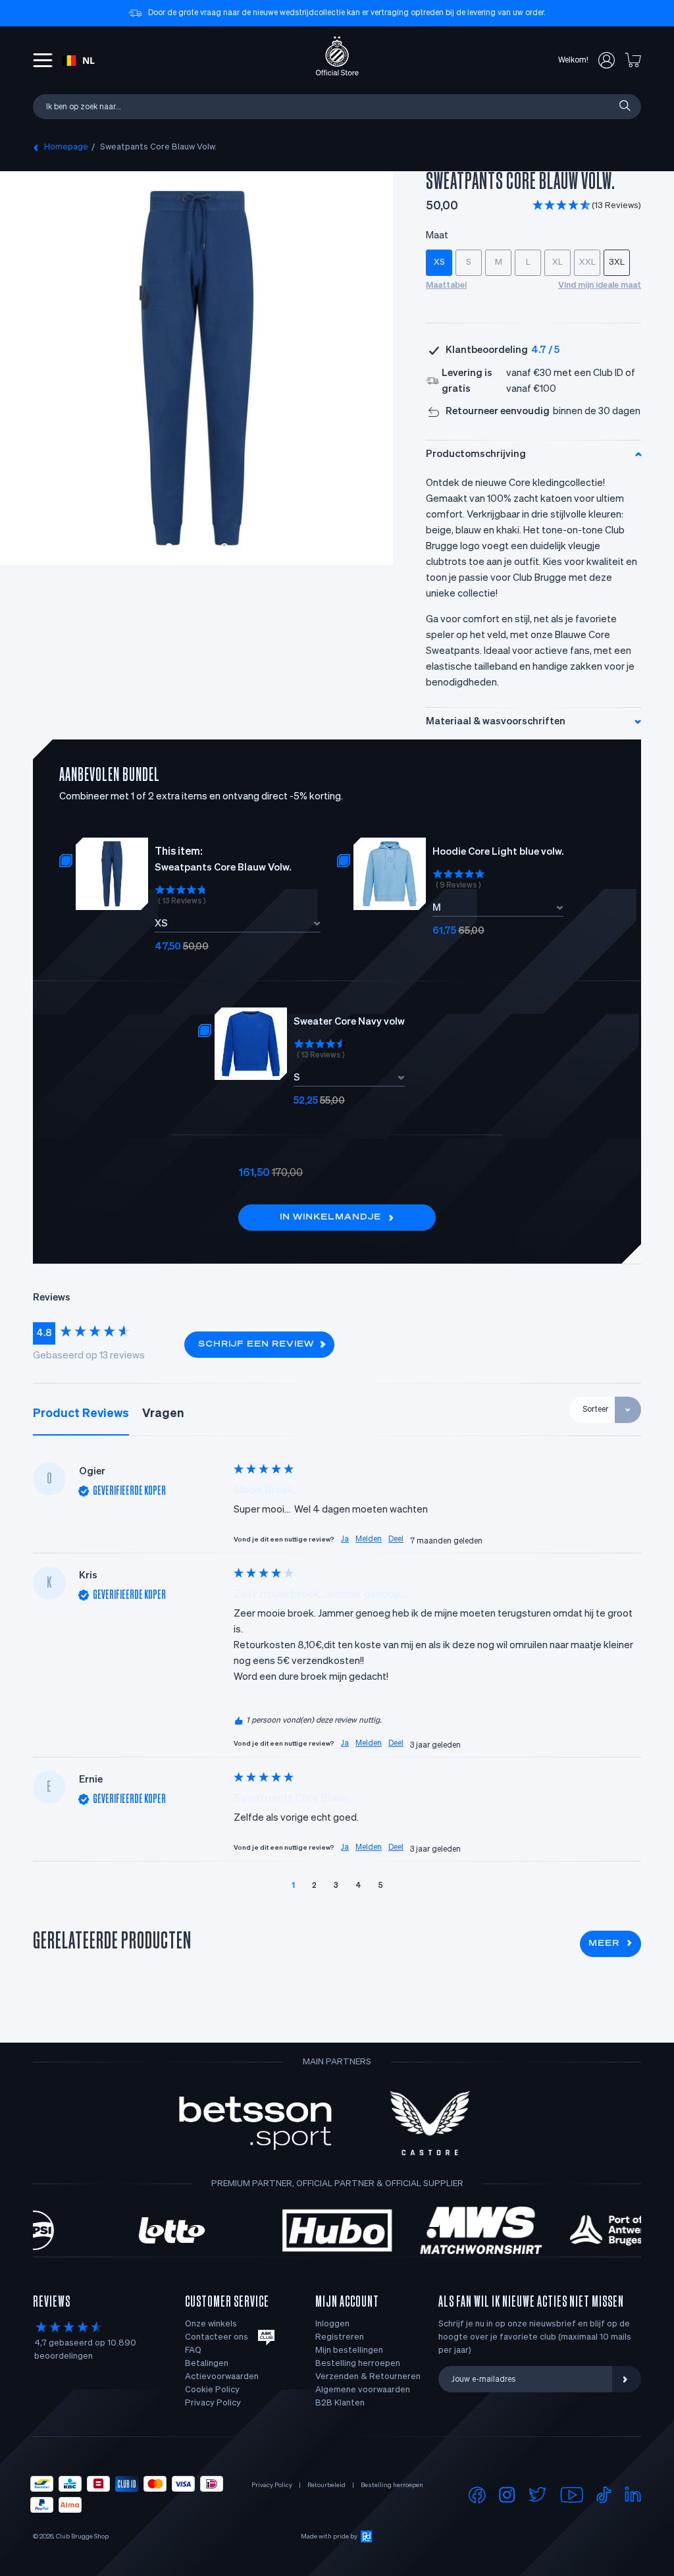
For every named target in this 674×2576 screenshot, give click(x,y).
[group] (102, 1333)
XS (439, 262)
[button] (587, 206)
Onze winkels (211, 2324)
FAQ (193, 2350)
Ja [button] (345, 1540)
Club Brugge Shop (82, 2536)
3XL (617, 262)
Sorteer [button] (595, 1410)
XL (557, 262)
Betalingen (207, 2364)
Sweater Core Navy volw (349, 1022)
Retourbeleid (326, 2485)
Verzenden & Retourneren (368, 2377)
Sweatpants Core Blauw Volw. (158, 147)
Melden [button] (369, 1540)
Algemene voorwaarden (363, 2390)
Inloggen (332, 2324)
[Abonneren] (627, 2379)
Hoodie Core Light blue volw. (498, 852)
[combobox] (79, 61)
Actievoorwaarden (222, 2377)
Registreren (340, 2337)
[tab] (81, 1414)
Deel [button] (396, 1540)
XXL (587, 262)
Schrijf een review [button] (256, 1345)
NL (89, 60)
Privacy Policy (213, 2403)
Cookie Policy (212, 2390)
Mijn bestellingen (349, 2350)
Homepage (66, 147)
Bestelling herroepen (358, 2364)
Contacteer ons (217, 2337)
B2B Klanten (340, 2403)
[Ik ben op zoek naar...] (624, 106)
